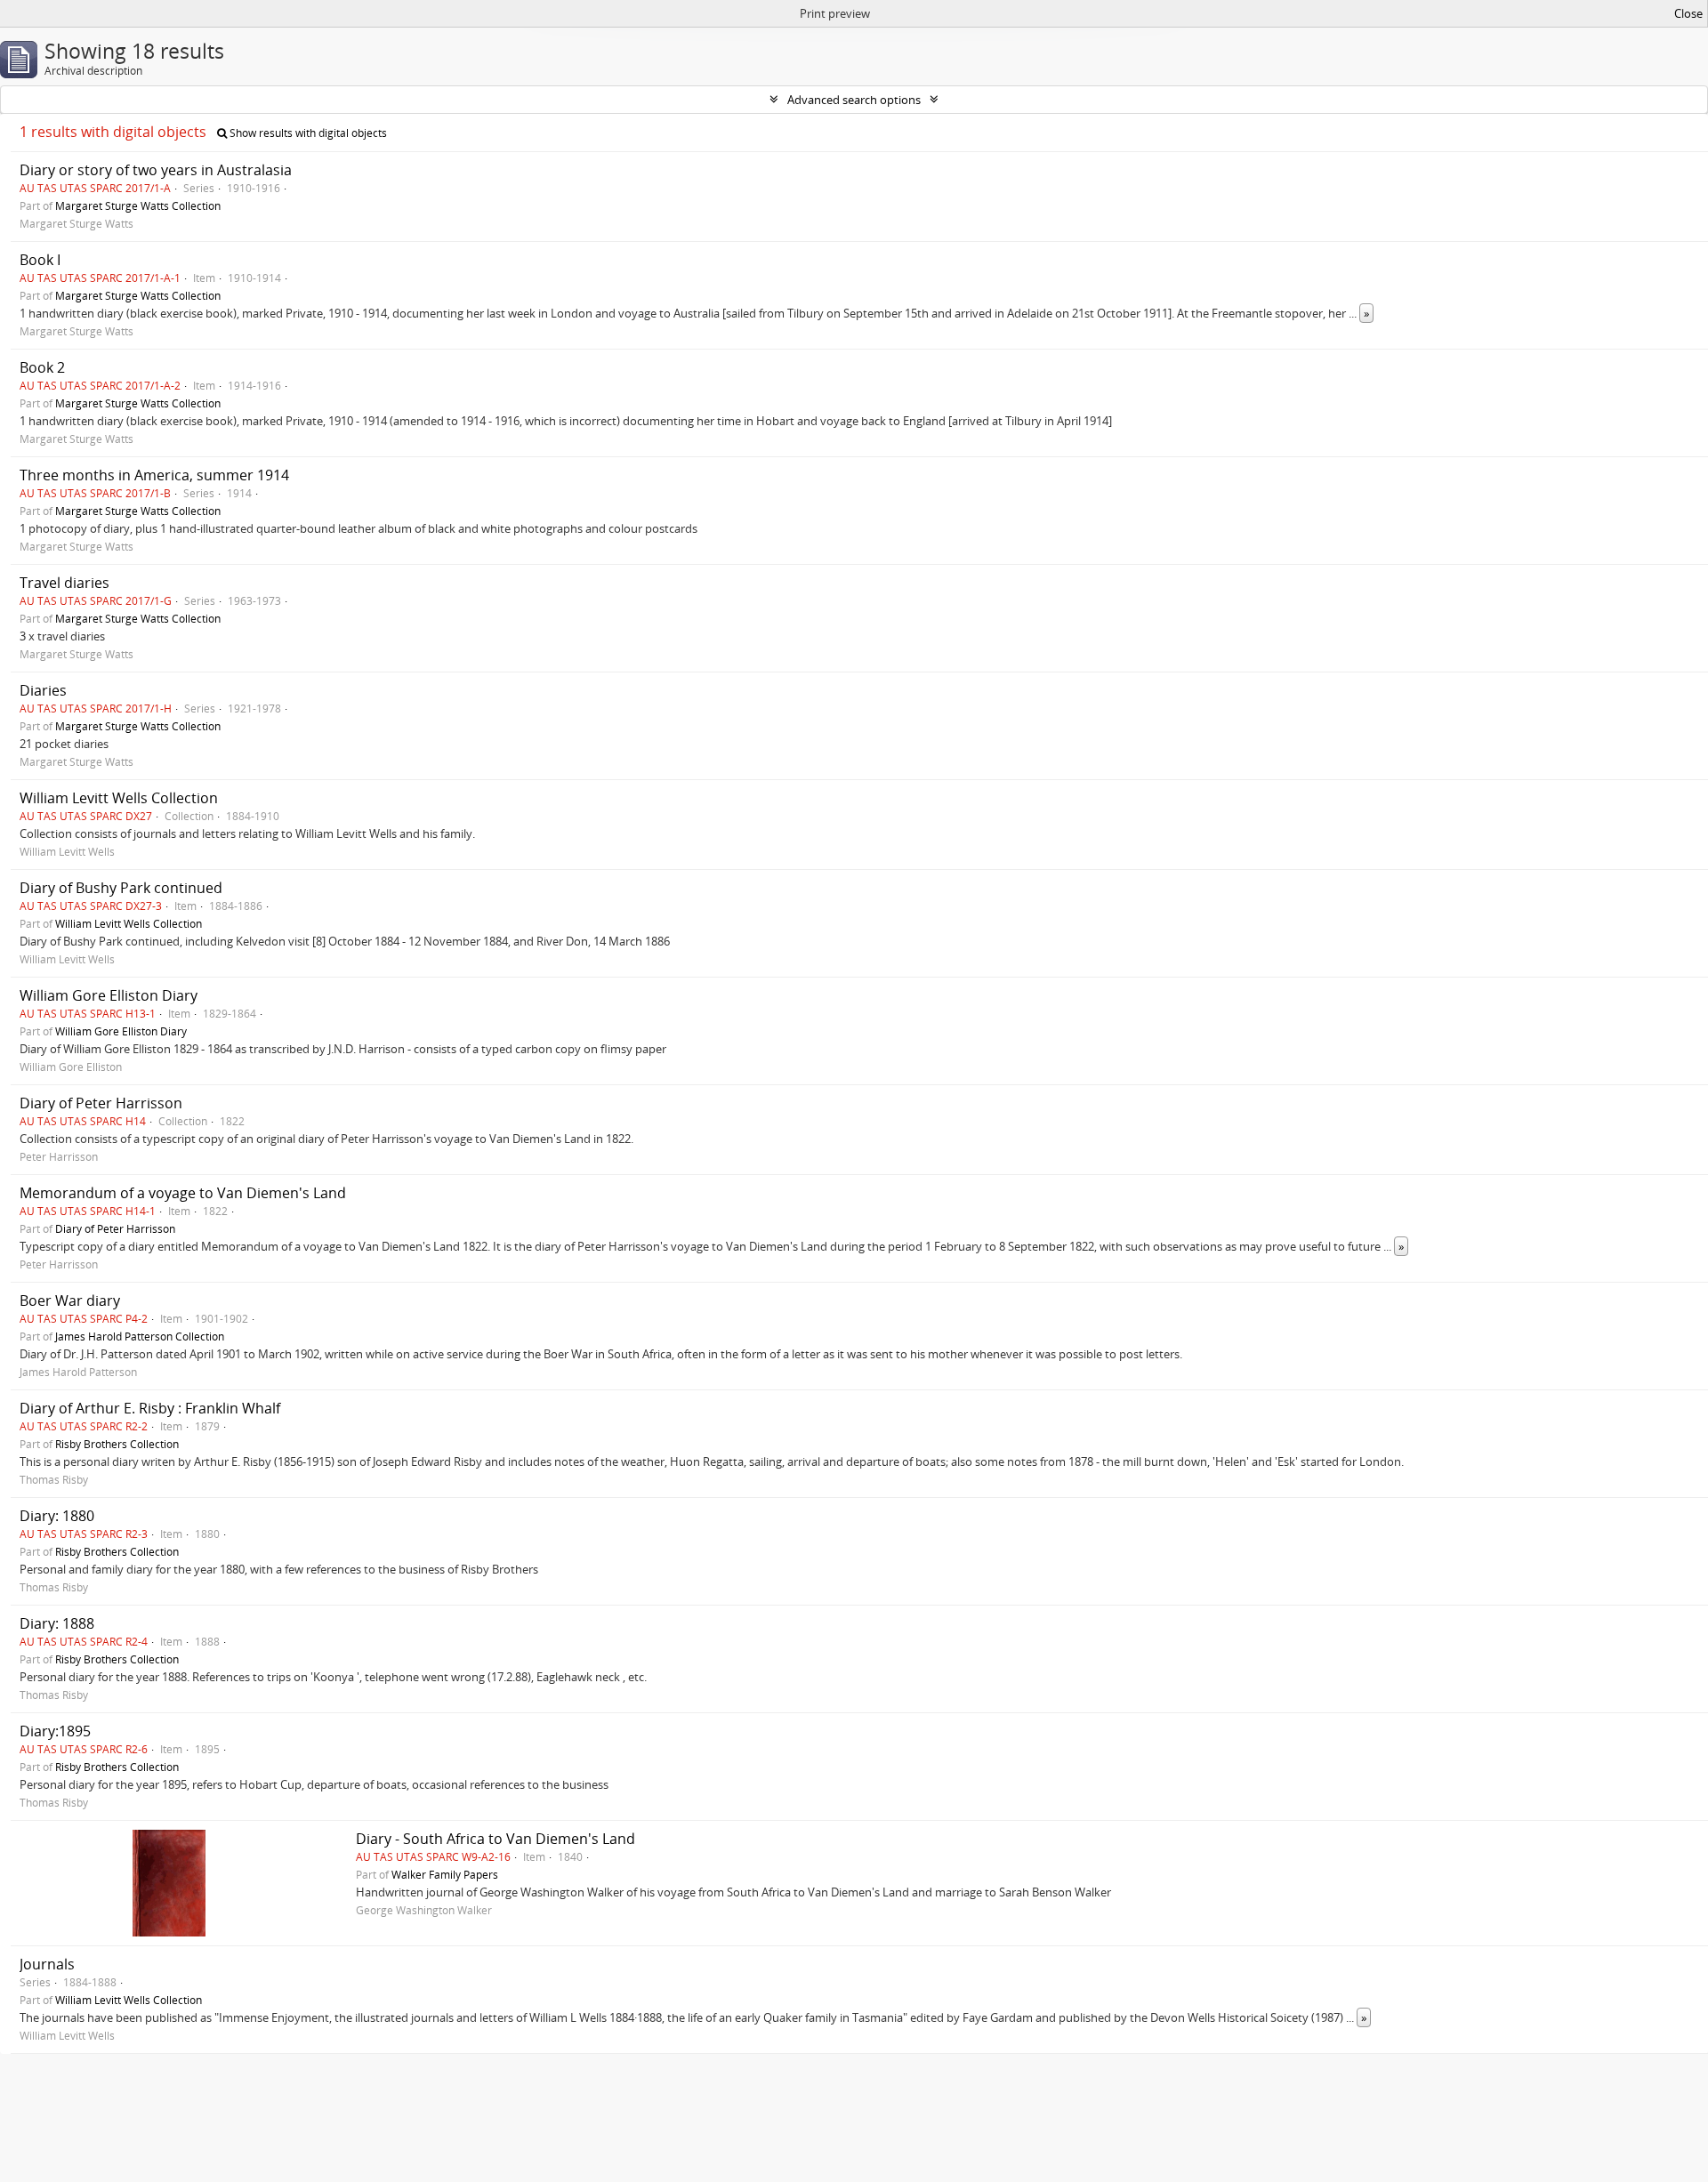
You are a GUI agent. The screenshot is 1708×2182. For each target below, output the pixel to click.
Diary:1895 (55, 1731)
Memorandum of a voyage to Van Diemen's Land (183, 1193)
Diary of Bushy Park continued (121, 888)
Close (1688, 13)
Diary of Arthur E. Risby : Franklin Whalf (150, 1408)
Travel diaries (64, 583)
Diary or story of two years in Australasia (156, 170)
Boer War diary (70, 1300)
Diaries (43, 690)
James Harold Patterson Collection (140, 1336)
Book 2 (42, 367)
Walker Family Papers (445, 1874)
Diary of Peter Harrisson (101, 1103)
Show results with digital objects (307, 133)
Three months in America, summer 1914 (154, 475)
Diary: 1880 (57, 1516)
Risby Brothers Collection (117, 1444)
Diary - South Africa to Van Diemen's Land (495, 1839)
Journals (47, 1964)
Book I (40, 260)
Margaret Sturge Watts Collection (138, 205)
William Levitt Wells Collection (119, 798)
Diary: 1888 (57, 1623)
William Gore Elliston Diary (109, 995)
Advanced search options (854, 100)
